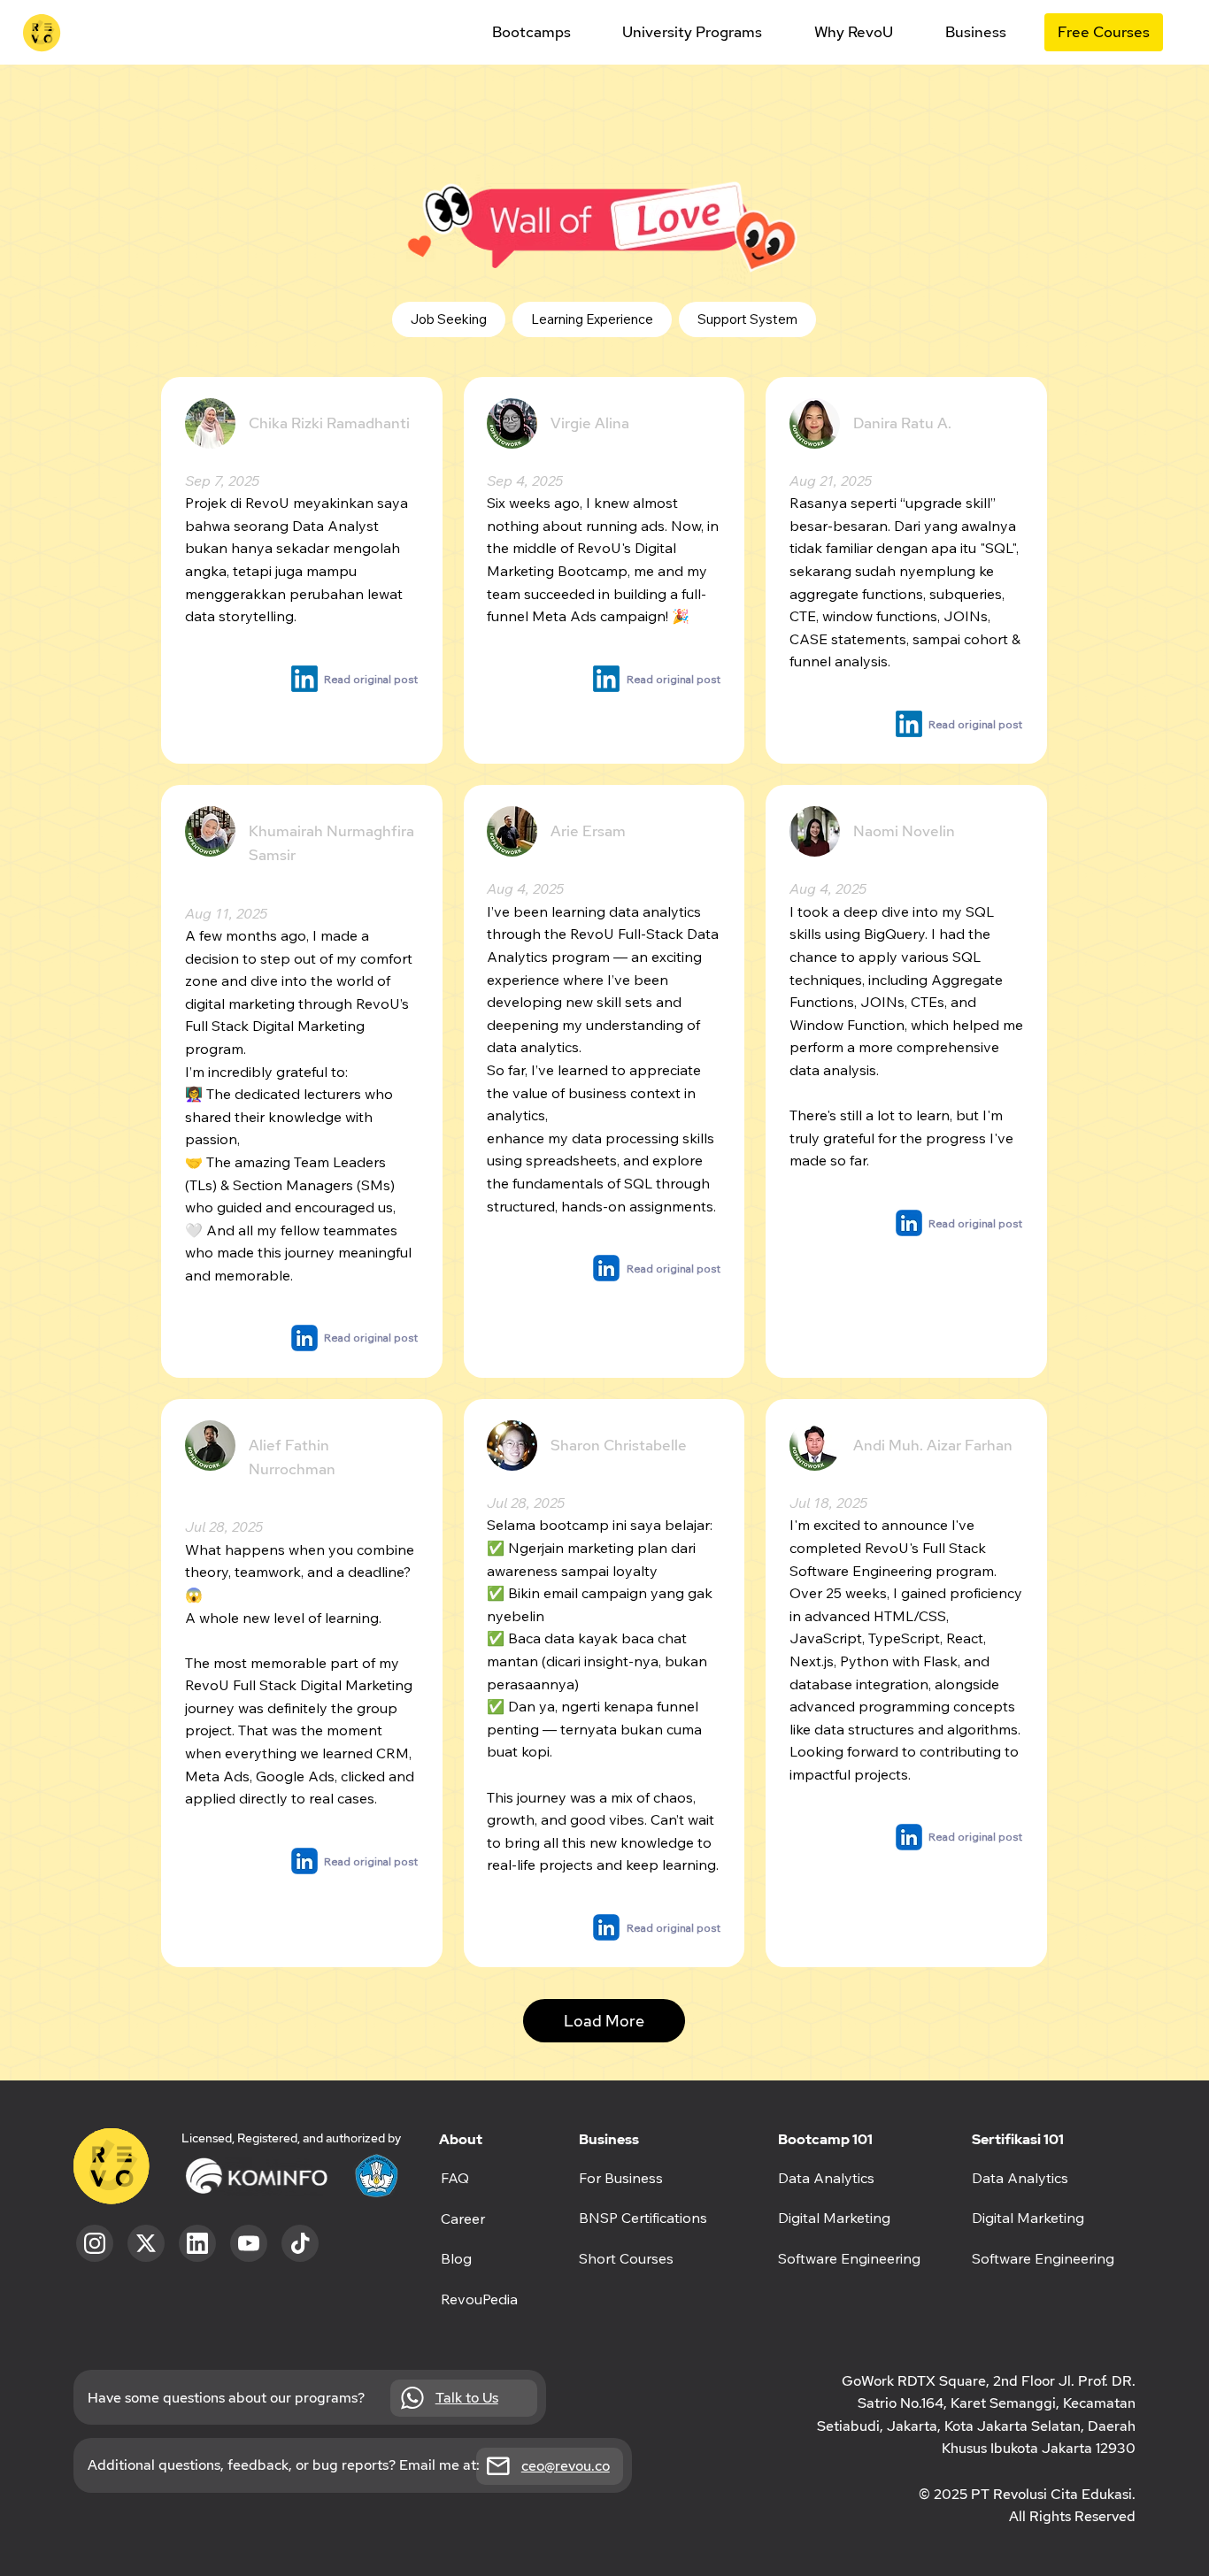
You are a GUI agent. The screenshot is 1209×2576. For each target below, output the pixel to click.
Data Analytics (1020, 2178)
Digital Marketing (1028, 2218)
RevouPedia (479, 2299)
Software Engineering (1043, 2258)
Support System (747, 319)
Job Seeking (449, 319)
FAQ (455, 2178)
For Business (621, 2178)
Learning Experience (592, 319)
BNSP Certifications (643, 2218)
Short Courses (626, 2258)
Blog (456, 2258)
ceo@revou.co (566, 2466)
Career (463, 2218)
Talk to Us (467, 2398)
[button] (531, 32)
